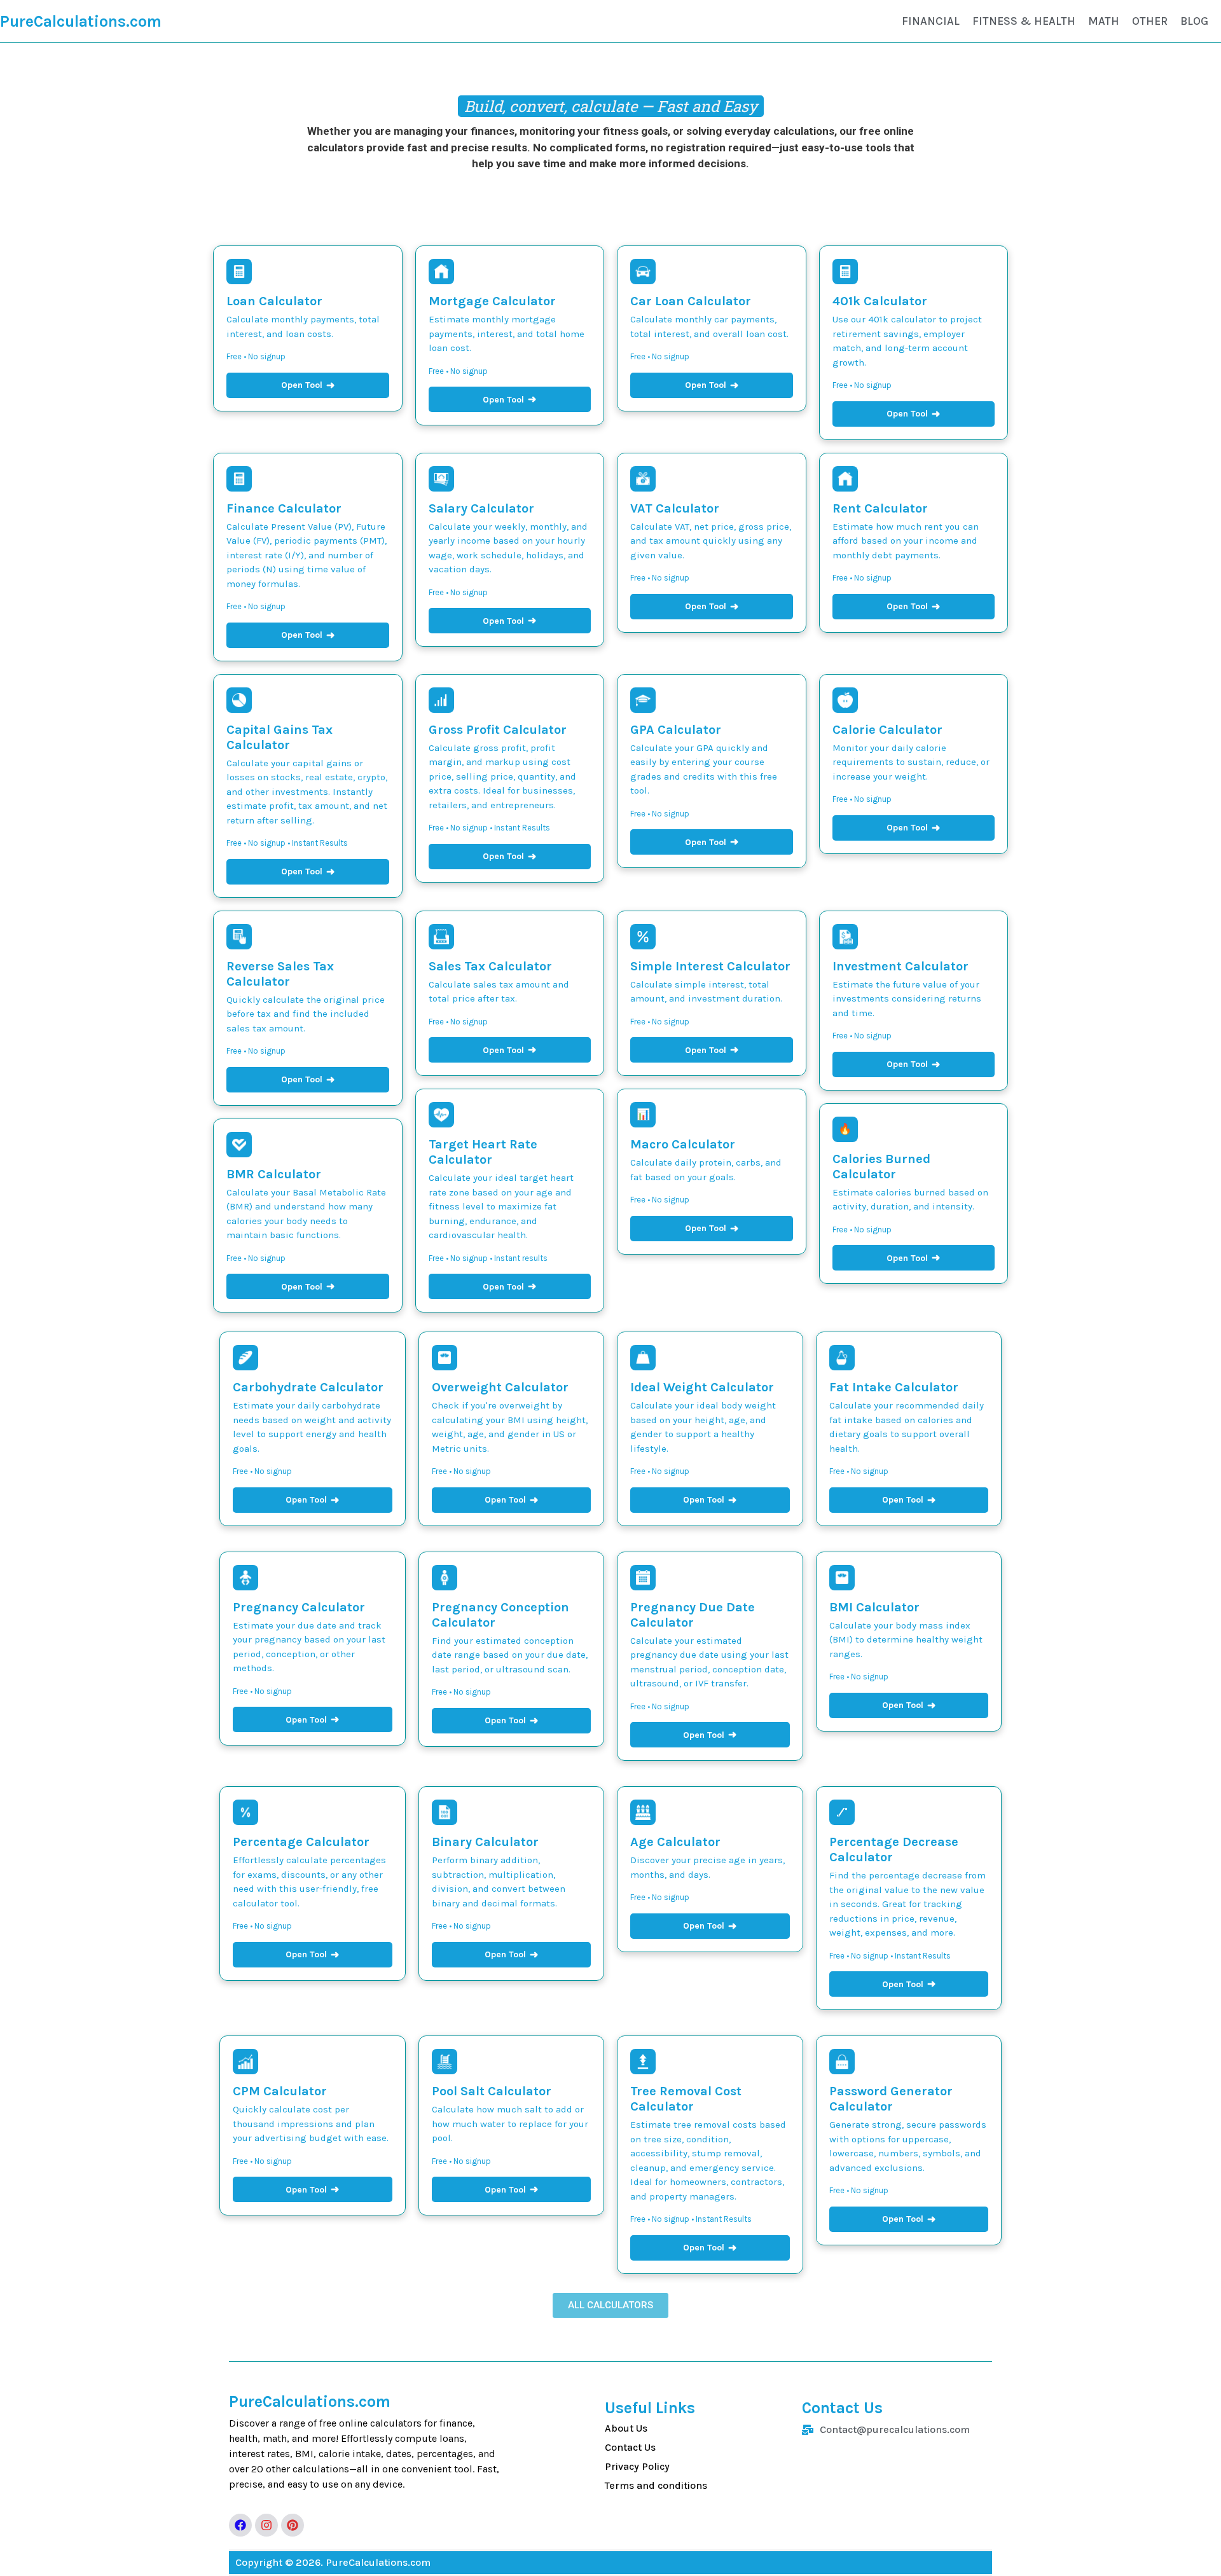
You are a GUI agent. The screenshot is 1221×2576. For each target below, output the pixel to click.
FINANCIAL (931, 21)
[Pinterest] (293, 2525)
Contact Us (630, 2447)
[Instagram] (266, 2525)
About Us (626, 2428)
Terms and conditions (656, 2485)
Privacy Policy (637, 2466)
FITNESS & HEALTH (1024, 21)
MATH (1104, 21)
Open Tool (308, 385)
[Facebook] (240, 2525)
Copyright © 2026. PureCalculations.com (333, 2562)
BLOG (1194, 21)
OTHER (1150, 21)
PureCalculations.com (81, 21)
